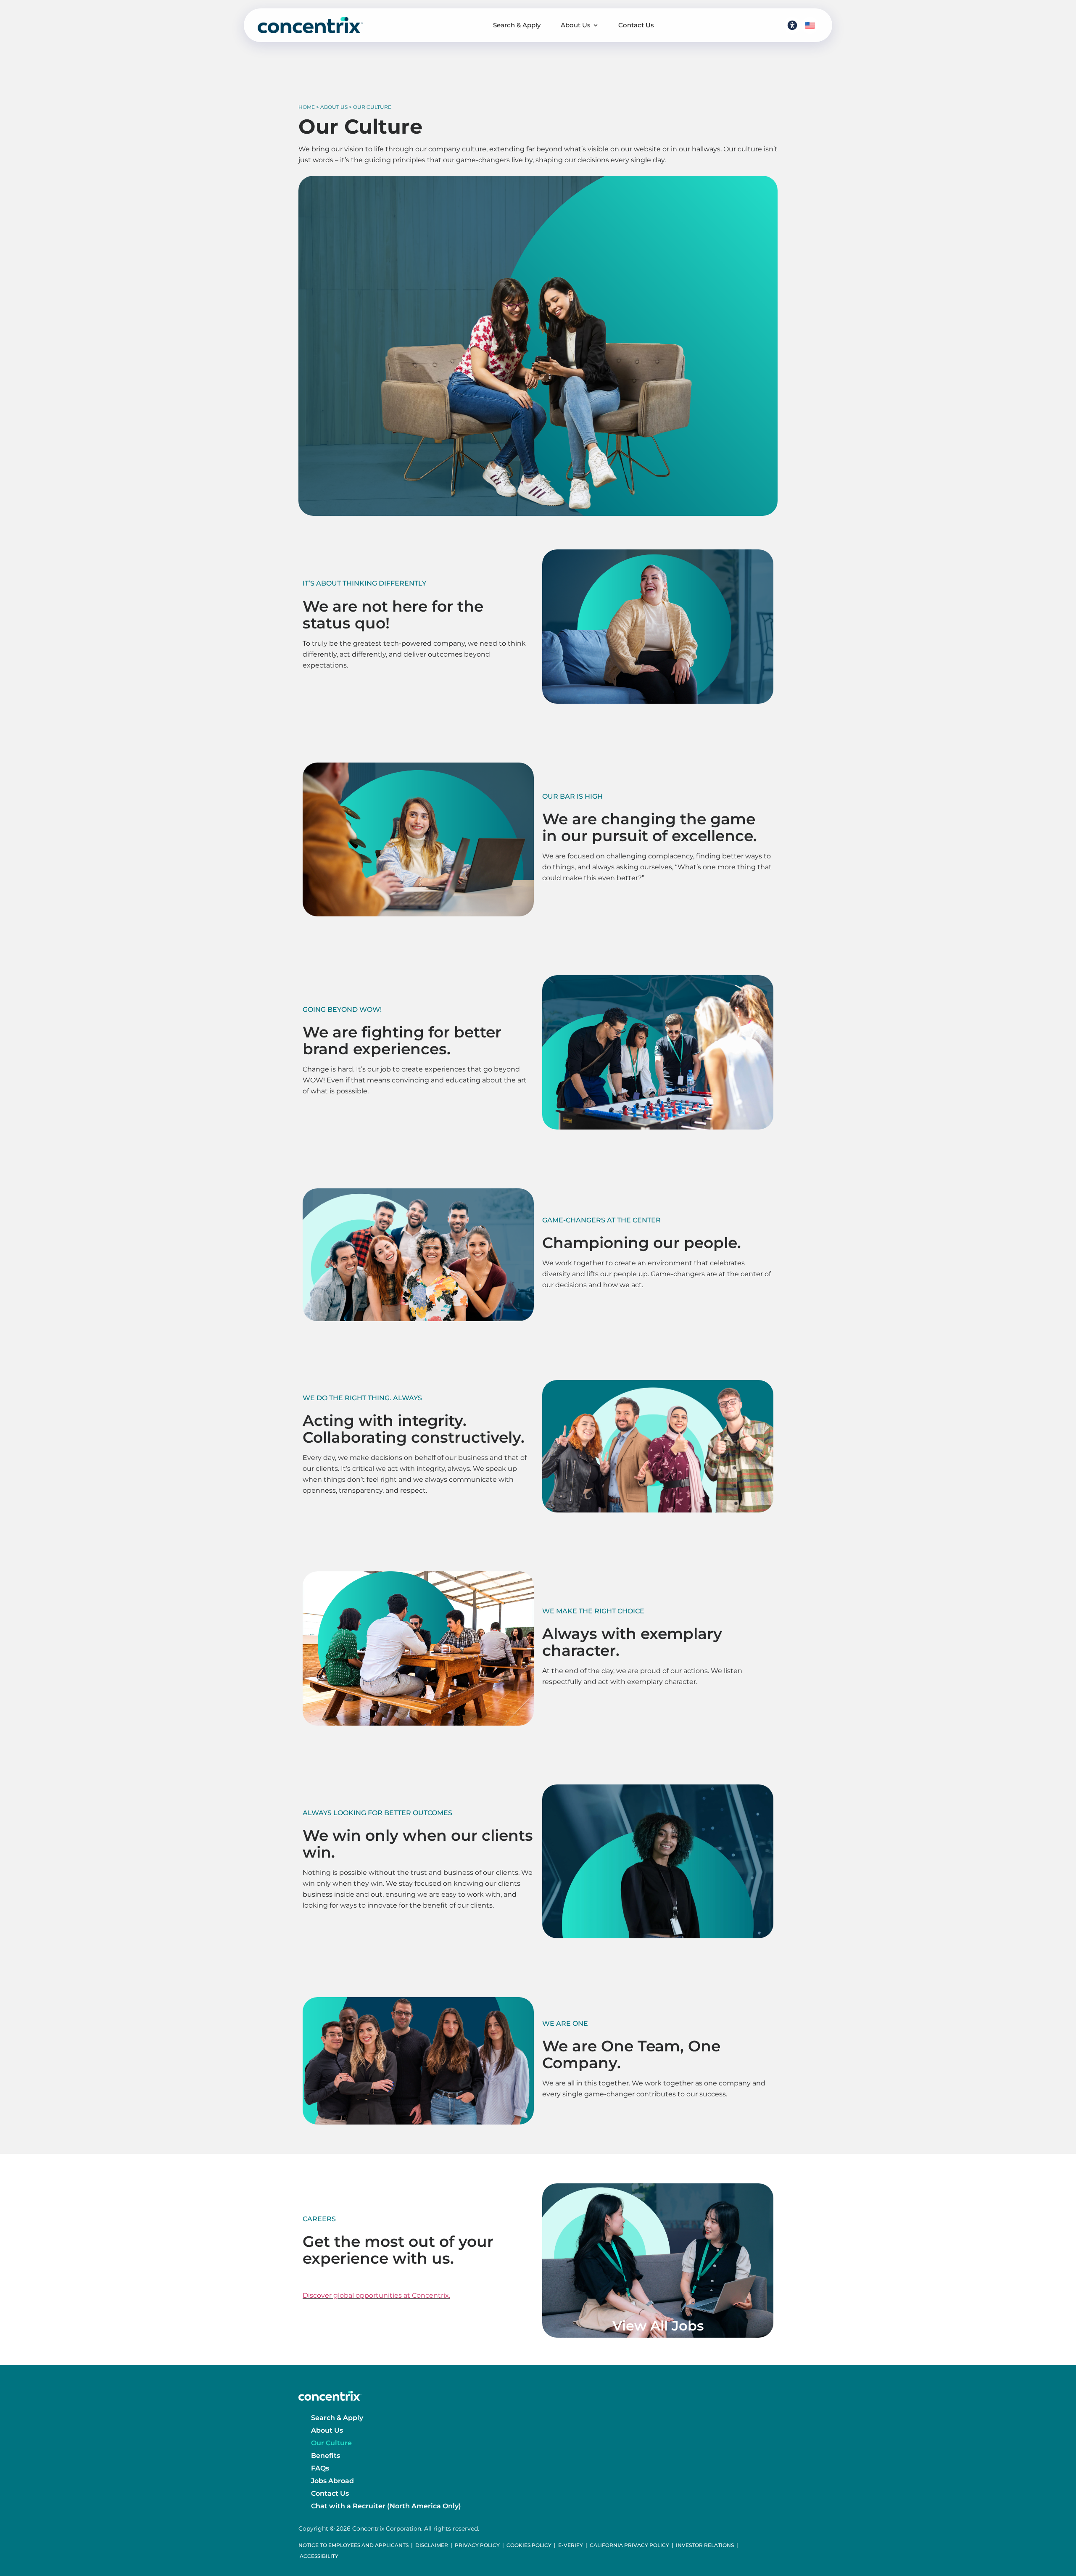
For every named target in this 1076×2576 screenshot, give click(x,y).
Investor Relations (705, 2545)
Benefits (326, 2456)
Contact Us (636, 25)
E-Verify (571, 2545)
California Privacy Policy (629, 2545)
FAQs (320, 2468)
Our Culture (331, 2443)
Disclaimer (432, 2545)
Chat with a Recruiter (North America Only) (386, 2506)
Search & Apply (517, 25)
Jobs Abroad (332, 2481)
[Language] (810, 25)
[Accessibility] (792, 25)
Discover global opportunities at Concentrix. (376, 2295)
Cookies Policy (529, 2545)
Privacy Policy (477, 2545)
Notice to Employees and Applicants (353, 2545)
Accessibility (319, 2556)
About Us (576, 25)
